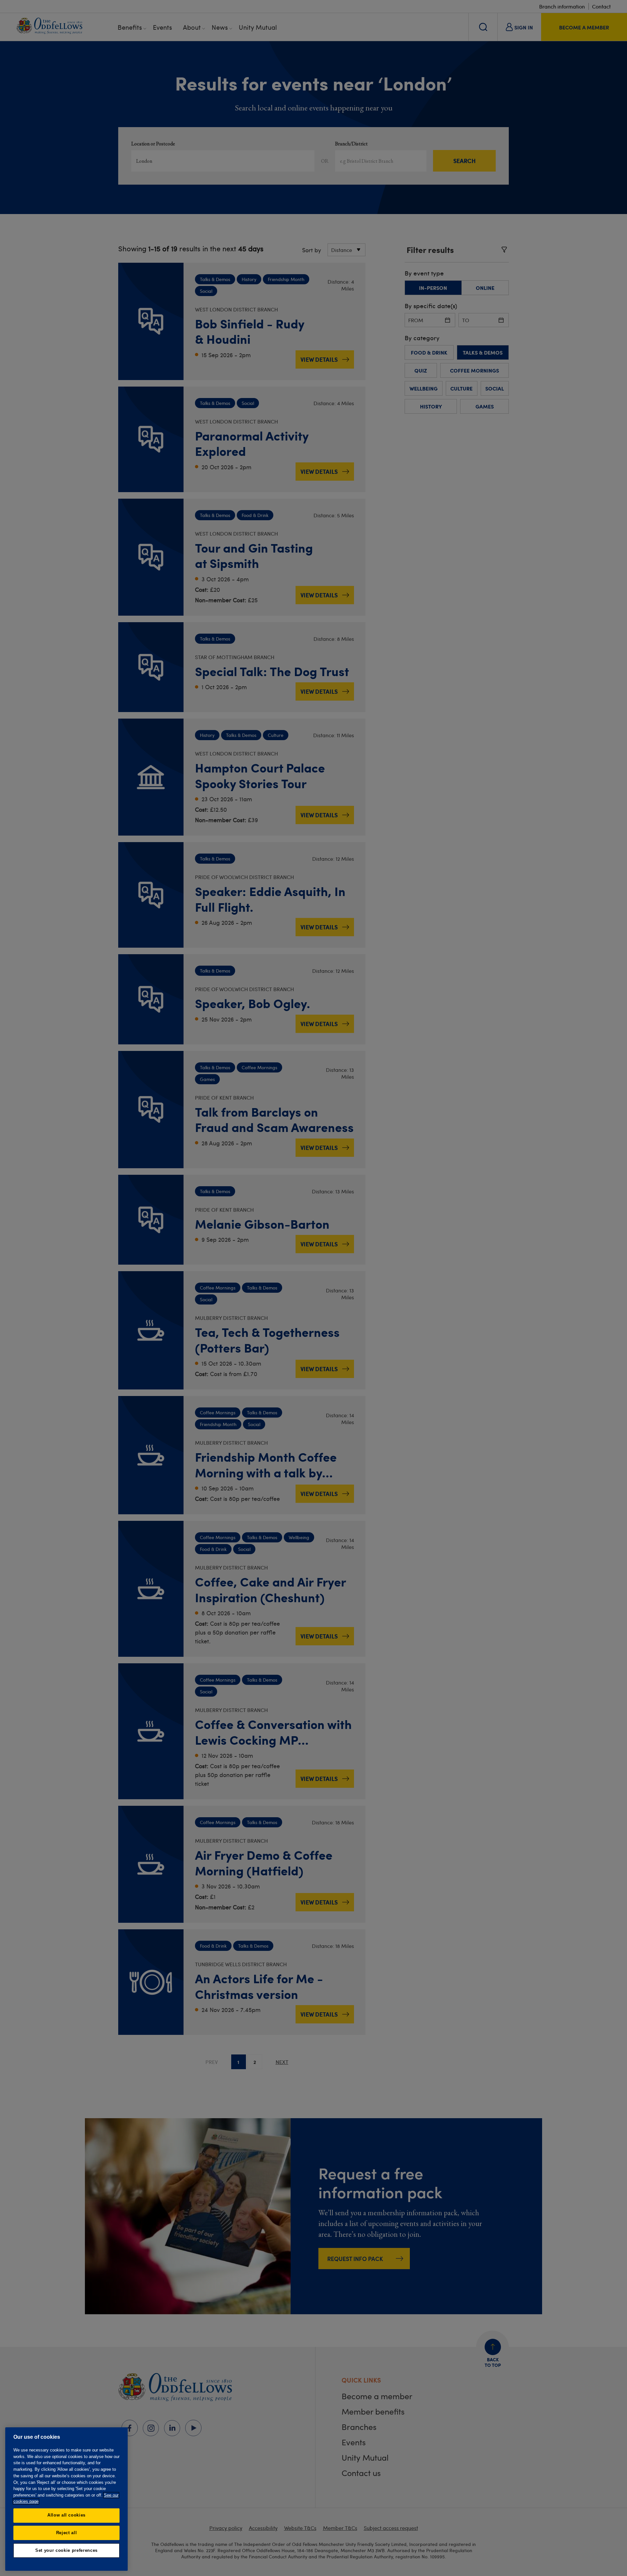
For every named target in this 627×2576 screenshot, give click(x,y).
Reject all (67, 2533)
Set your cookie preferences (66, 2550)
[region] (66, 2499)
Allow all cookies (66, 2515)
